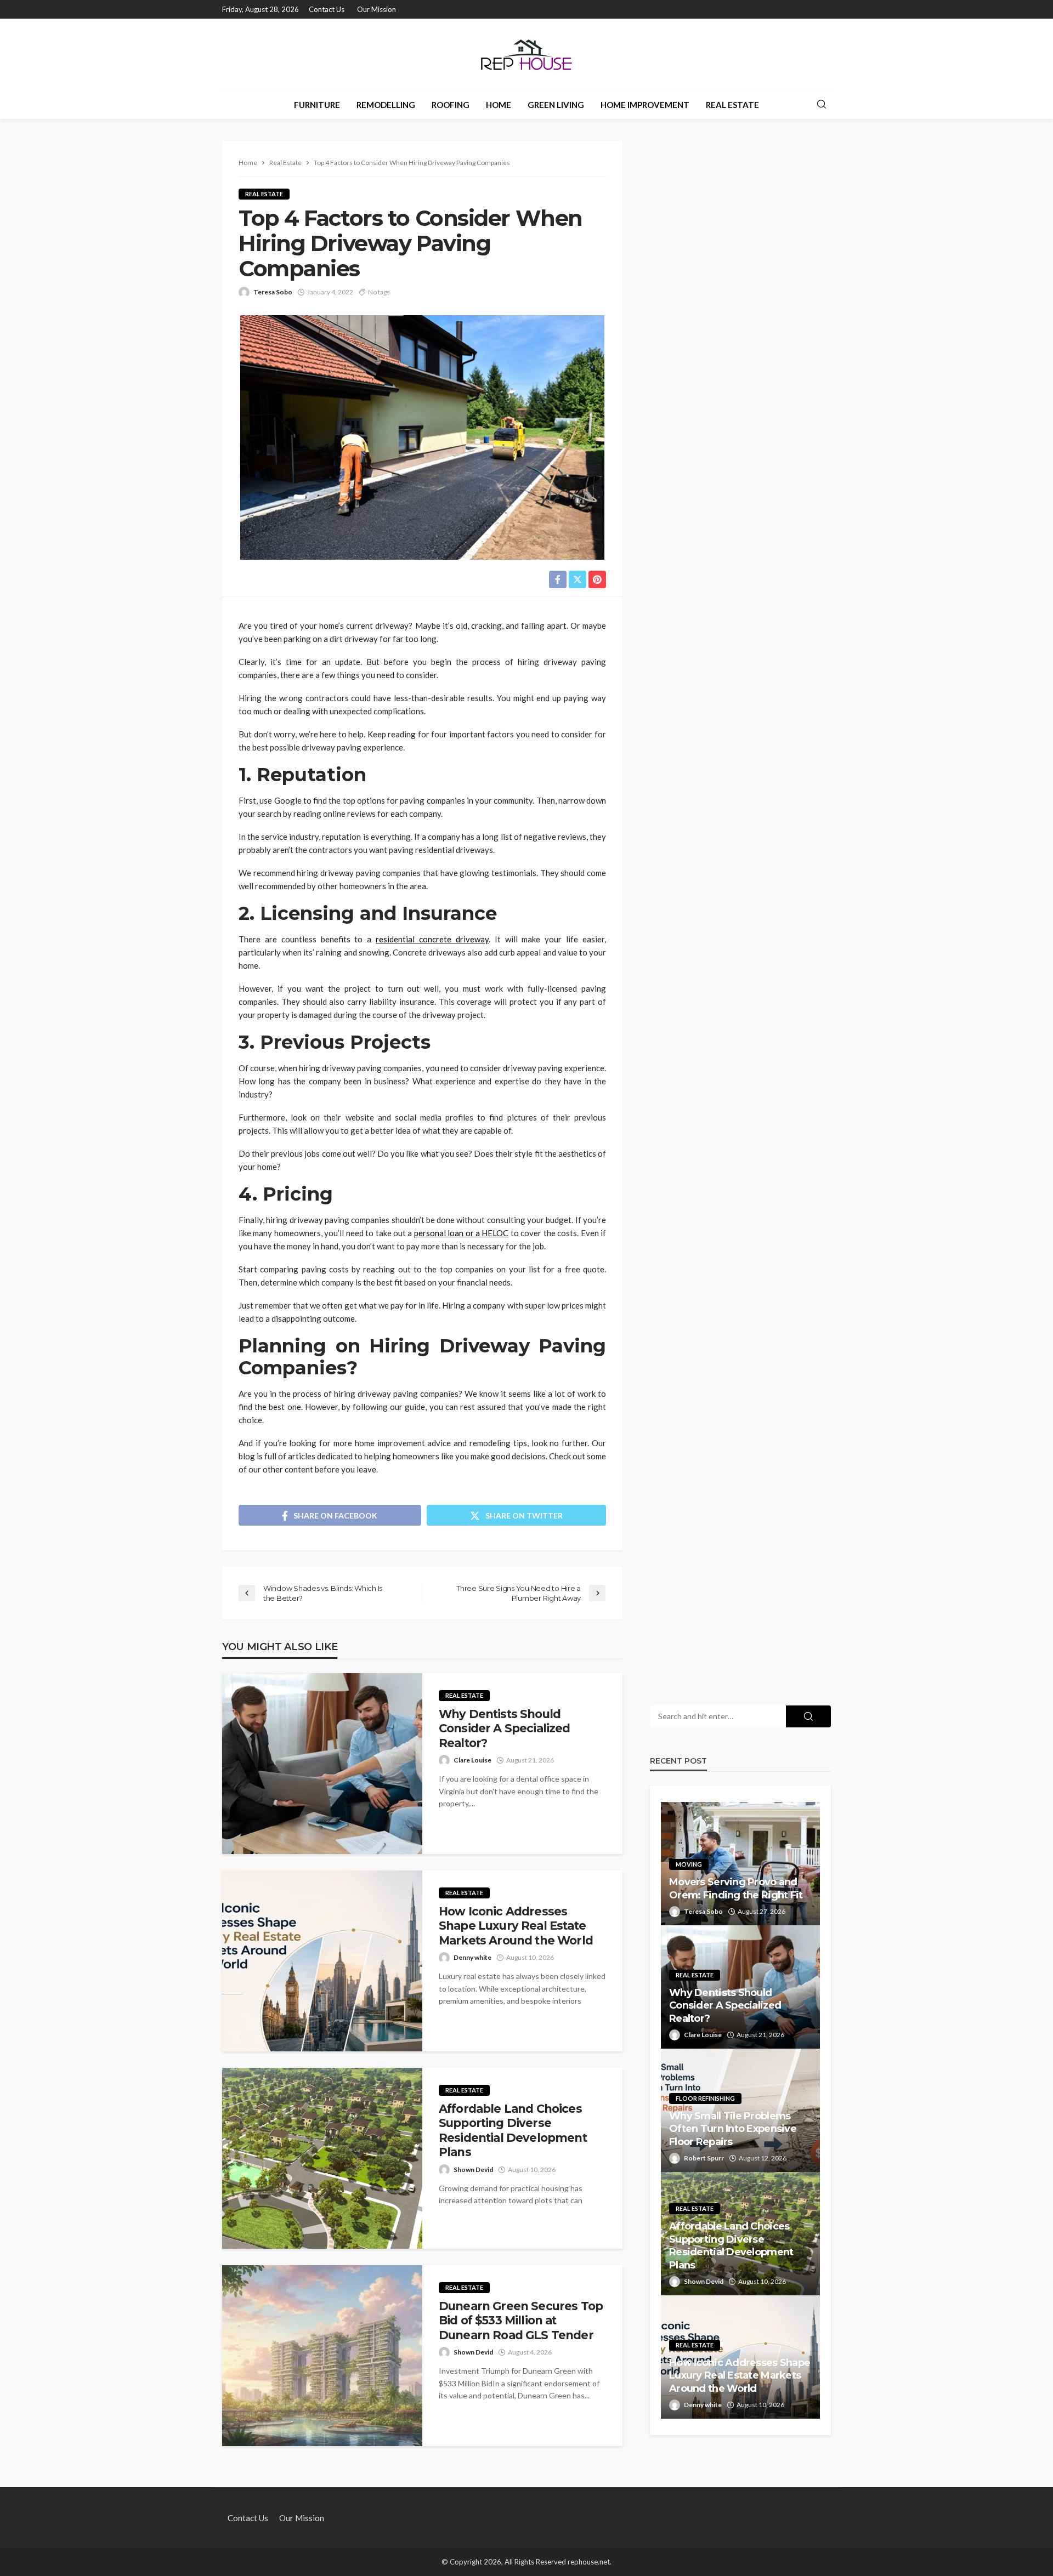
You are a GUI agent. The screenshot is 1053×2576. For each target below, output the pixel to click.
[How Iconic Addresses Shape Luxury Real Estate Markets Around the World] (322, 1961)
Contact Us (327, 9)
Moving (689, 1864)
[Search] (822, 105)
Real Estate (732, 105)
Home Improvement (645, 105)
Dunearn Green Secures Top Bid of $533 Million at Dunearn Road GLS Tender (521, 2321)
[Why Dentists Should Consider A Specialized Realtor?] (322, 1764)
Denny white (472, 1957)
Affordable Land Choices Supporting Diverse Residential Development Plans (513, 2130)
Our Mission (377, 9)
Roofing (451, 105)
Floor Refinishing (705, 2098)
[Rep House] (526, 54)
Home (499, 105)
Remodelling (386, 105)
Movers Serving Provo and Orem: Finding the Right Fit (736, 1888)
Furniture (317, 105)
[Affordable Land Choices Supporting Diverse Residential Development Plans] (322, 2158)
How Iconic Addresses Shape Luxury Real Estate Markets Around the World (516, 1926)
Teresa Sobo (273, 292)
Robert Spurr (704, 2158)
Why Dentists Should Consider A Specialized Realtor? (505, 1728)
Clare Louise (472, 1760)
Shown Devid (473, 2170)
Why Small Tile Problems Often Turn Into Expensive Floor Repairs (733, 2129)
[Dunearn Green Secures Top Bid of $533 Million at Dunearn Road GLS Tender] (322, 2356)
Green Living (556, 105)
